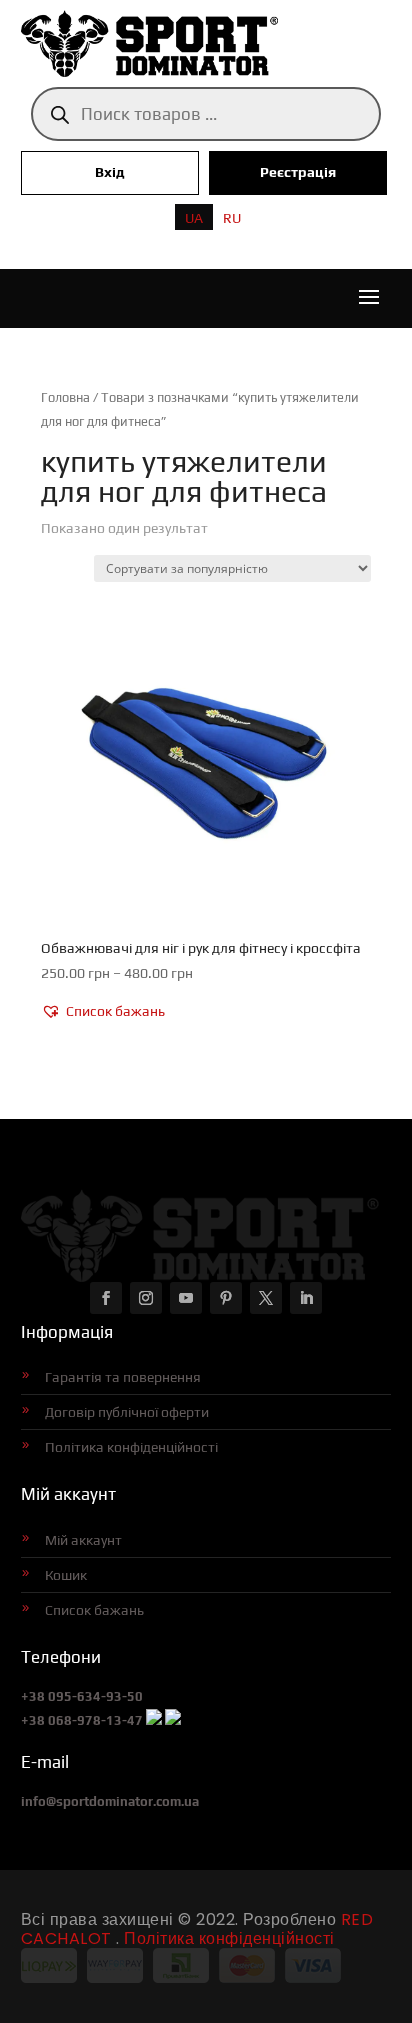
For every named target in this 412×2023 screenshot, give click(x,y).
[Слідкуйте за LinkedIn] (306, 1298)
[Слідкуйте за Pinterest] (226, 1298)
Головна (65, 397)
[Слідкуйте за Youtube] (186, 1298)
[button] (103, 1012)
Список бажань (94, 1610)
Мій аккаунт (83, 1540)
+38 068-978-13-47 (82, 1720)
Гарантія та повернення (123, 1377)
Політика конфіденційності (131, 1447)
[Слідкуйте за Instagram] (146, 1298)
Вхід (110, 172)
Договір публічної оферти (127, 1412)
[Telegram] (173, 1720)
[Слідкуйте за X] (266, 1298)
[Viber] (154, 1720)
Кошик (66, 1575)
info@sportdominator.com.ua (110, 1801)
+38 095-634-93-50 (82, 1696)
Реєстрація (298, 172)
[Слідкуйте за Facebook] (106, 1298)
